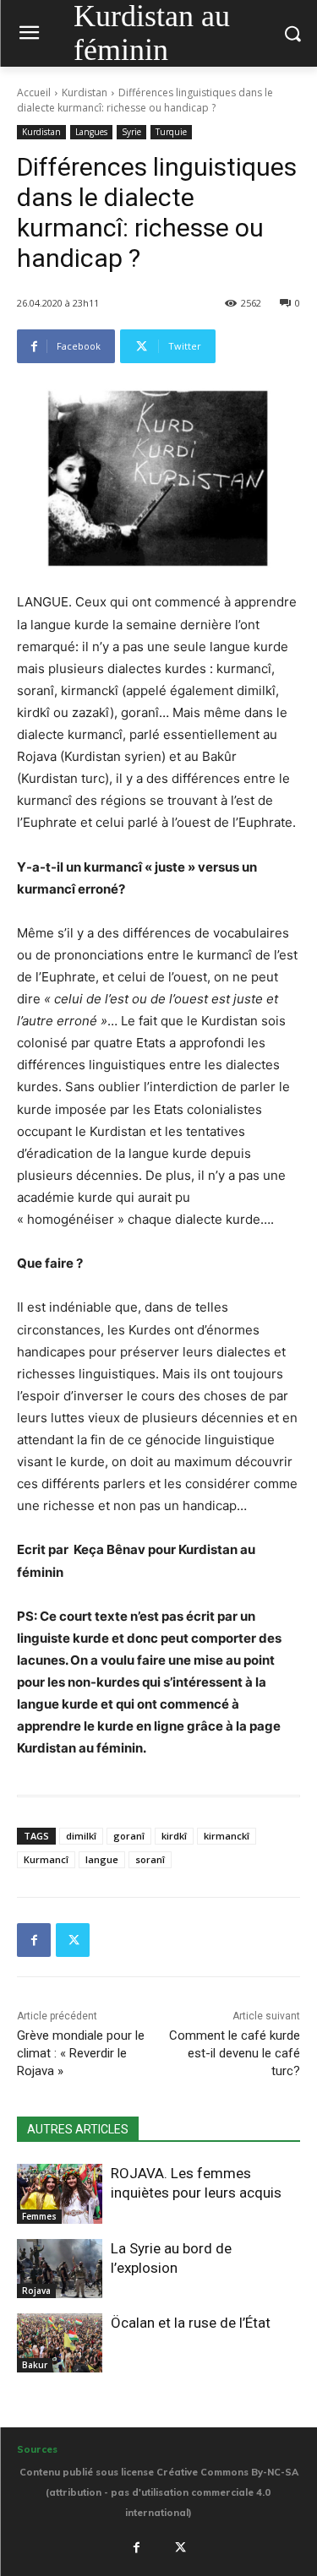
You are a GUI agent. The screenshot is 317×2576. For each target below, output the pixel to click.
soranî (150, 1859)
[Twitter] (73, 1940)
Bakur (35, 2365)
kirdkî (174, 1836)
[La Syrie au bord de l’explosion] (60, 2269)
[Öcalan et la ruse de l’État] (60, 2343)
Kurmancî (46, 1859)
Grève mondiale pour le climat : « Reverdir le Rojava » (81, 2053)
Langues (91, 132)
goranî (129, 1836)
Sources (37, 2449)
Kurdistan (85, 92)
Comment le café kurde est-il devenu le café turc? (235, 2053)
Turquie (171, 132)
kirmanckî (227, 1836)
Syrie (131, 132)
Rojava (36, 2291)
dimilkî (81, 1836)
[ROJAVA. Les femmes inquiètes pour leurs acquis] (60, 2193)
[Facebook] (34, 1940)
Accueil (34, 92)
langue (102, 1859)
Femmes (39, 2216)
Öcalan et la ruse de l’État (191, 2323)
